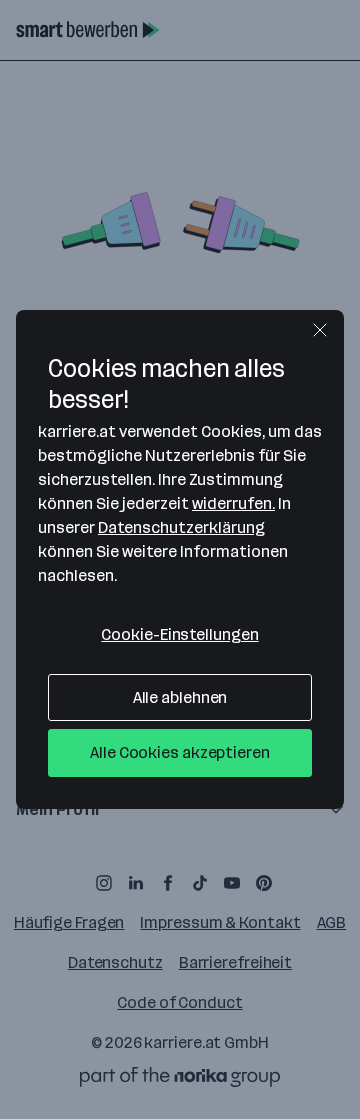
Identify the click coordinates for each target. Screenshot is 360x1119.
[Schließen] (320, 330)
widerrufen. (233, 503)
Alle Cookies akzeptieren (180, 752)
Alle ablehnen (180, 697)
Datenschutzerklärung (181, 527)
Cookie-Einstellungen (179, 634)
